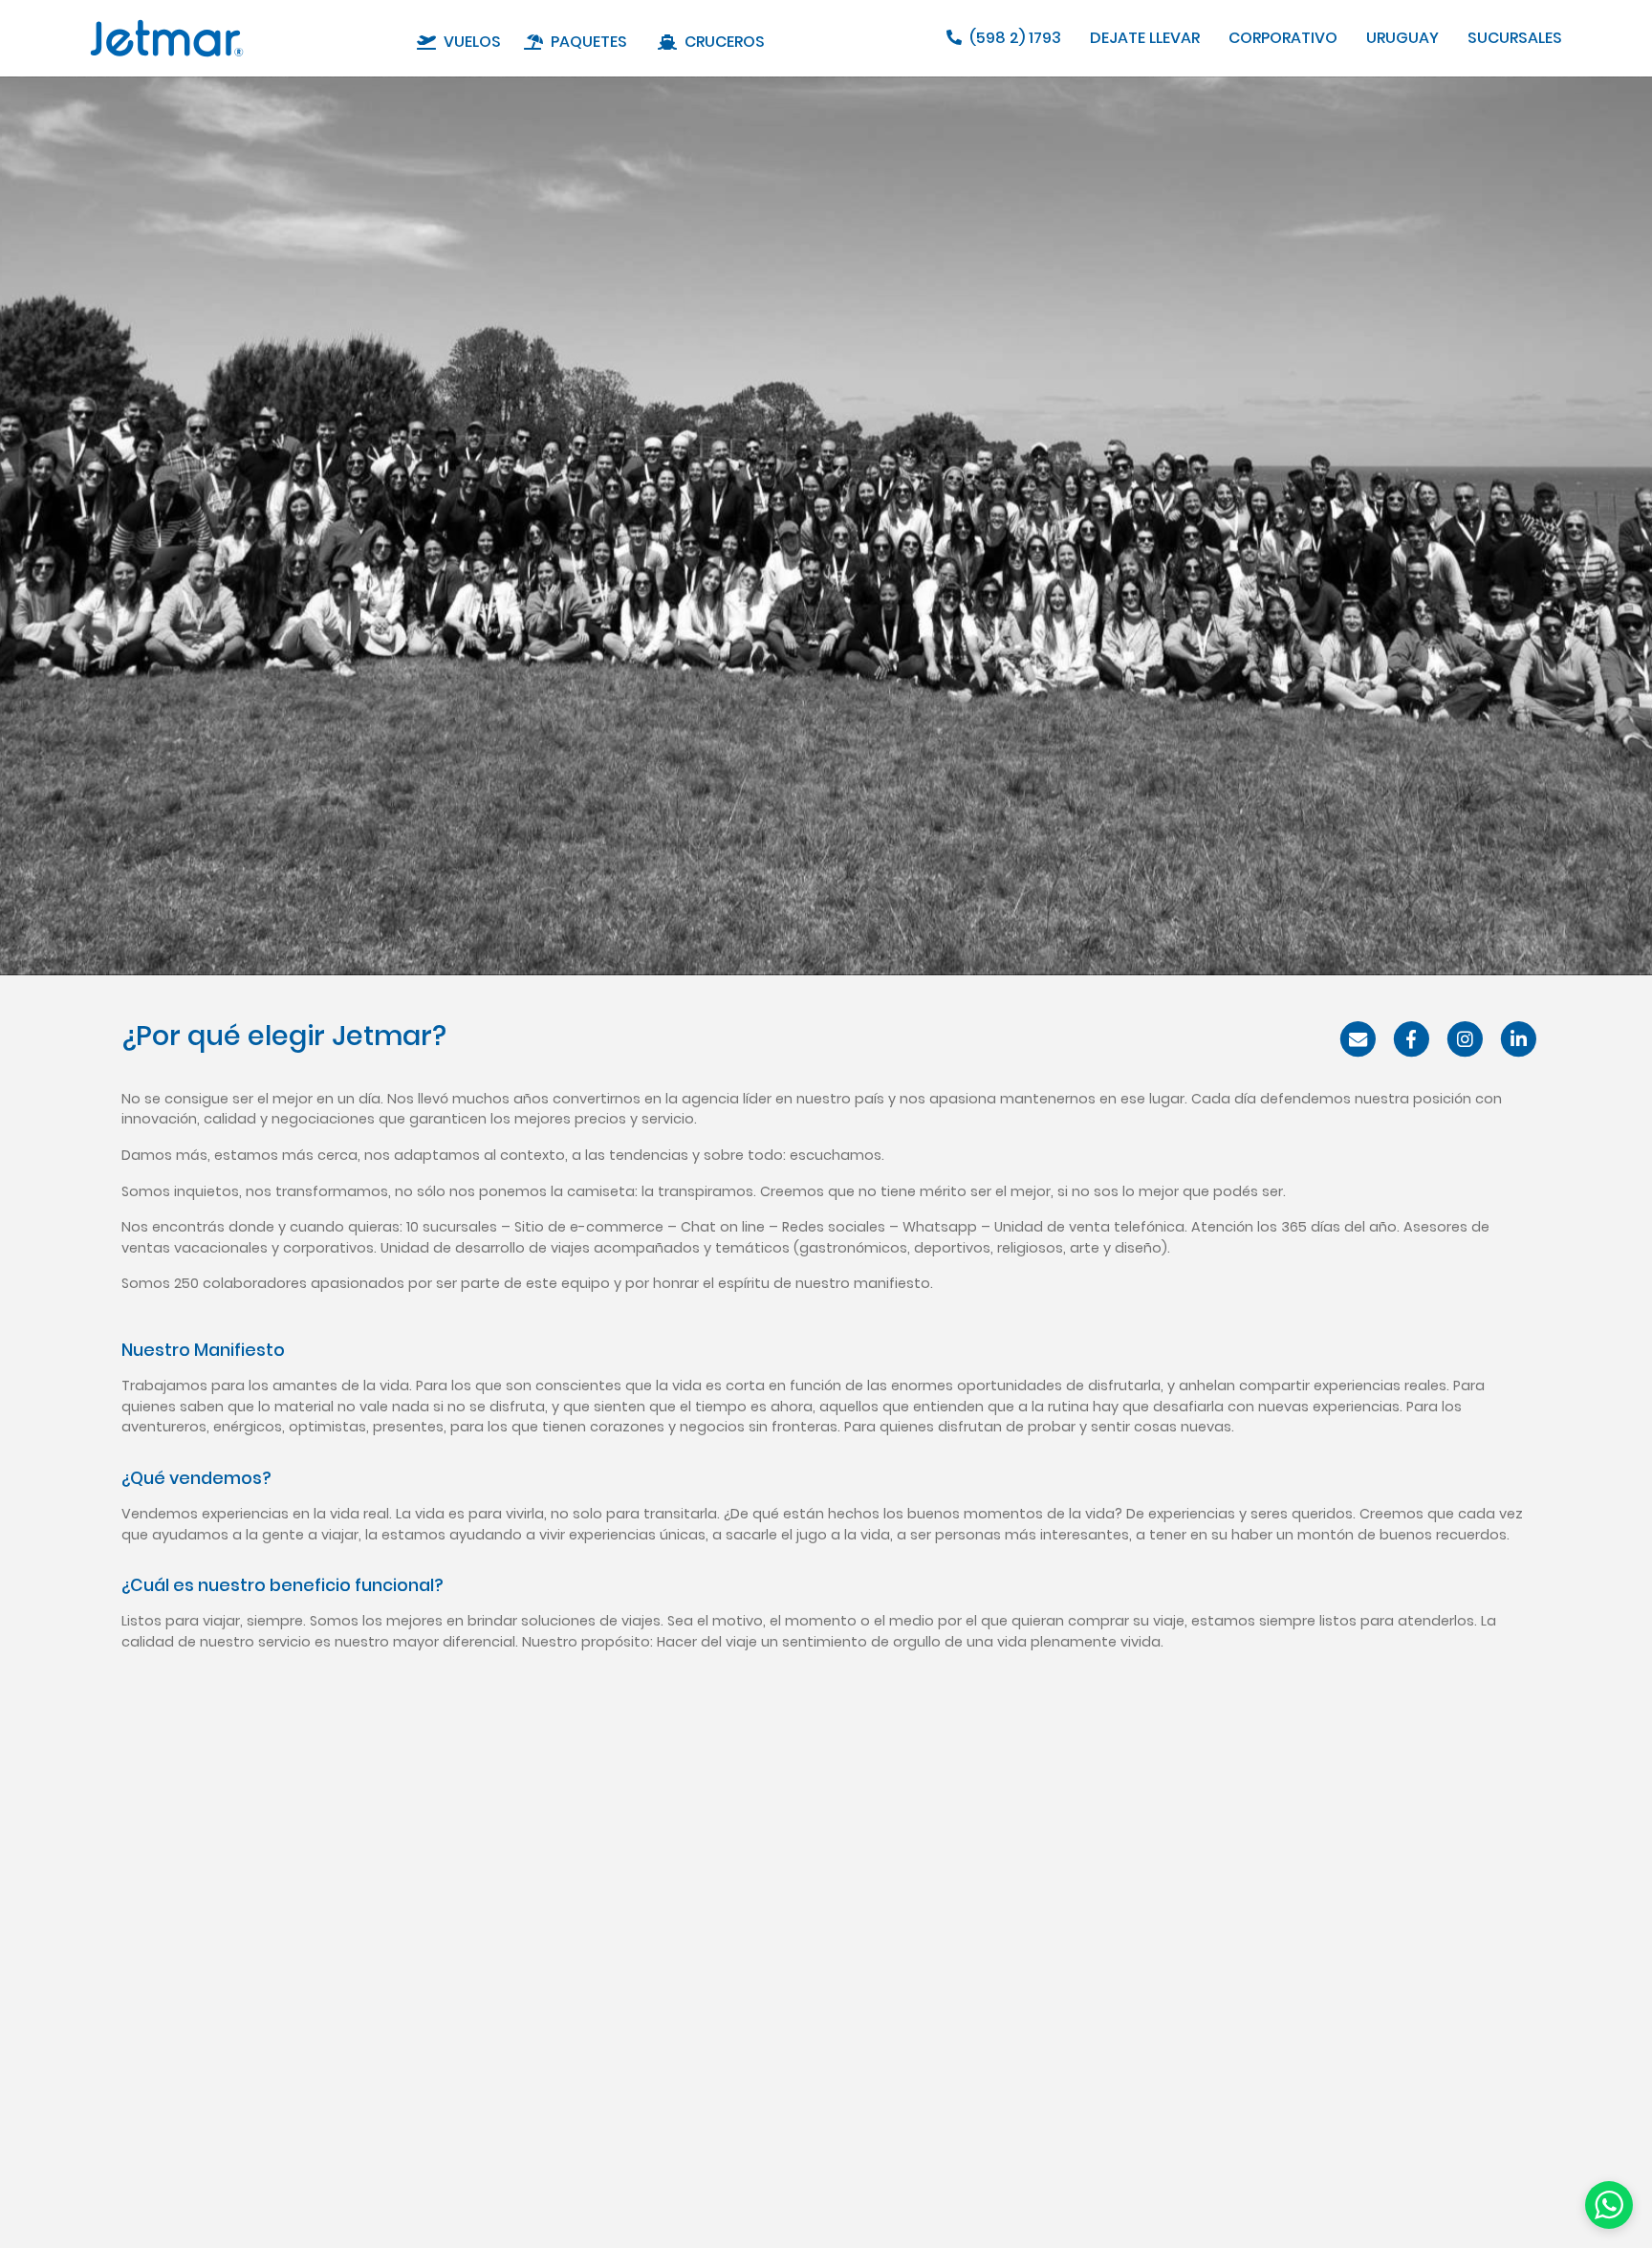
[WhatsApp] (1609, 2204)
